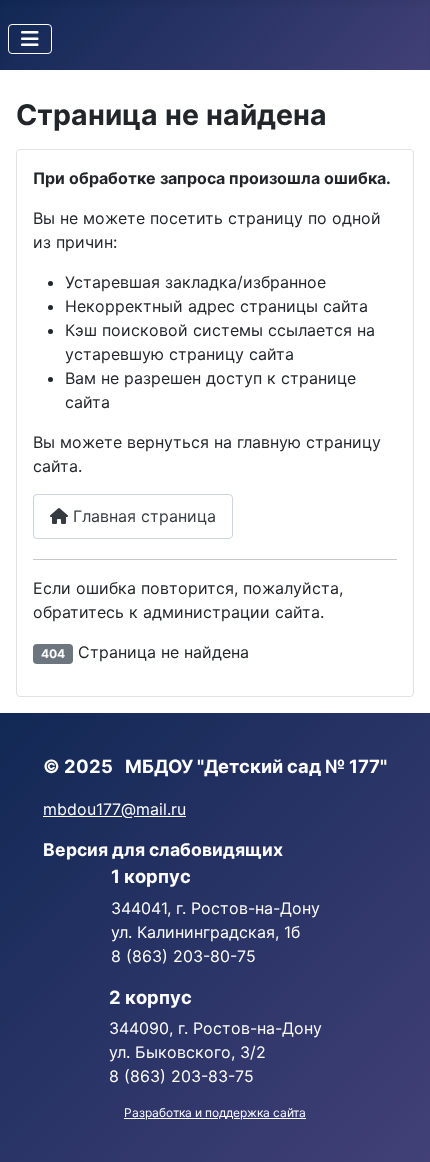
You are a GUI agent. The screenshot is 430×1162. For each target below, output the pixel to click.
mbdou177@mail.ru (114, 809)
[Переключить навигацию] (30, 39)
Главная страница (142, 516)
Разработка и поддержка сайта (215, 1112)
